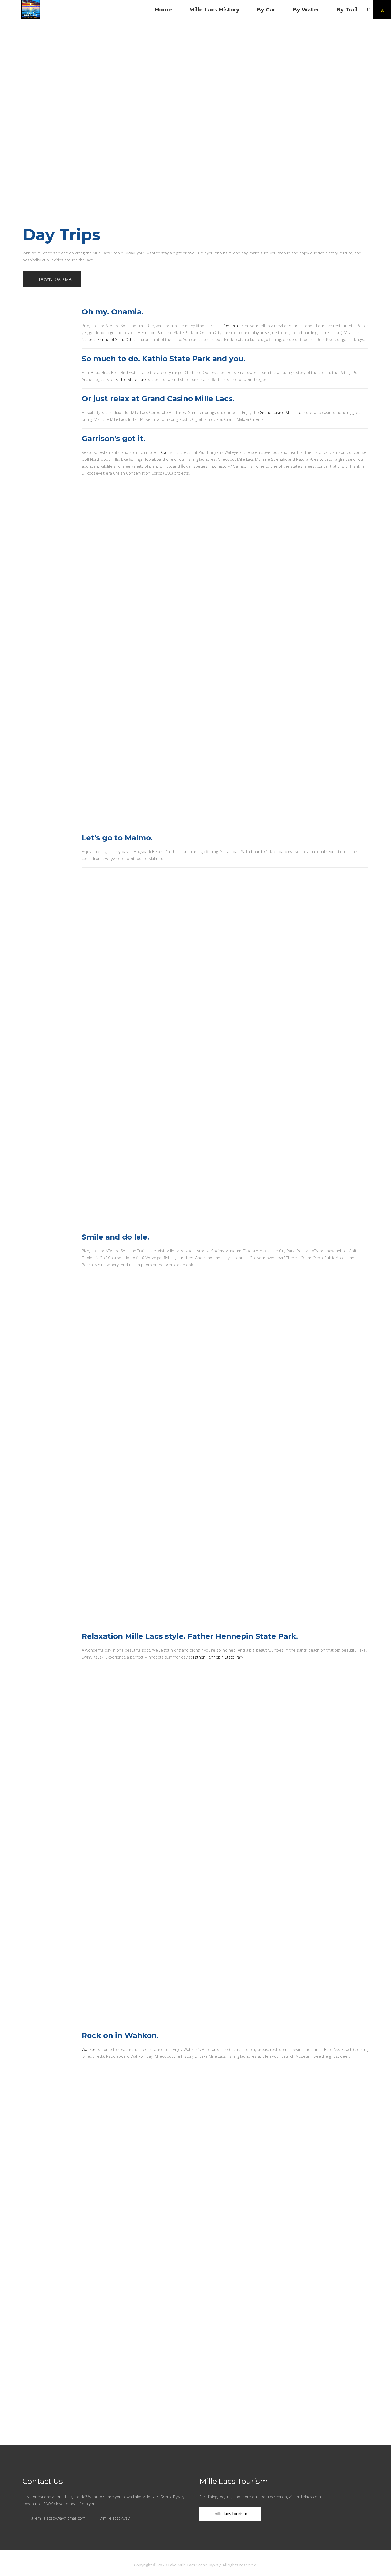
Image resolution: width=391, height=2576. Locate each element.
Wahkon (89, 2049)
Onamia (231, 326)
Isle (153, 1251)
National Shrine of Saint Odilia (109, 339)
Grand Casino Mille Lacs (281, 412)
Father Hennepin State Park (218, 1657)
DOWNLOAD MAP (57, 279)
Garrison (169, 452)
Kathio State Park (131, 379)
